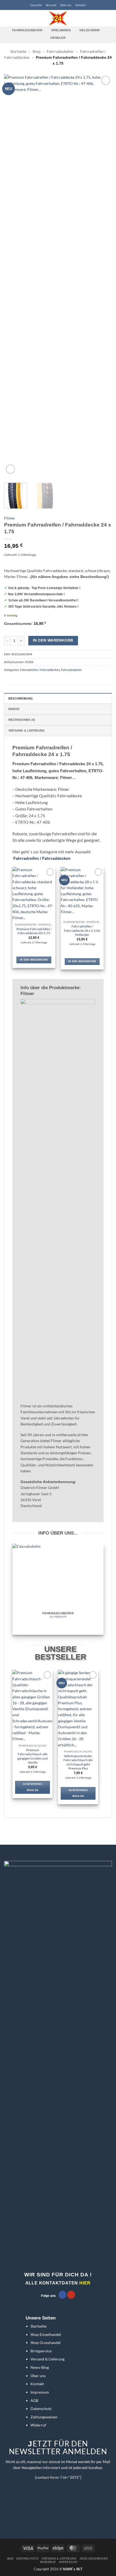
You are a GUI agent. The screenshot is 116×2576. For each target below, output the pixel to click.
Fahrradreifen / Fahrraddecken (40, 670)
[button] (7, 18)
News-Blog (40, 2367)
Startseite (18, 51)
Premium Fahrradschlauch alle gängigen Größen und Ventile (33, 1756)
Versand (51, 5)
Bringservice (41, 2351)
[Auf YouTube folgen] (71, 2295)
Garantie (36, 5)
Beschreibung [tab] (21, 698)
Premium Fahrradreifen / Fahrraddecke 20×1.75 (34, 931)
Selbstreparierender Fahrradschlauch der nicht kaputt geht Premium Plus (78, 1762)
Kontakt (81, 5)
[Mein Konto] (100, 18)
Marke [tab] (14, 709)
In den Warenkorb (53, 640)
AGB (34, 2400)
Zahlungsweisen (44, 2417)
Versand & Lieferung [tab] (27, 730)
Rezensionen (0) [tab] (22, 720)
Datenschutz (41, 2409)
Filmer (10, 518)
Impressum (40, 2392)
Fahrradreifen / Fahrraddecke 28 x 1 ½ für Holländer (82, 930)
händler (58, 38)
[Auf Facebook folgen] (62, 2295)
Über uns (66, 5)
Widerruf (38, 2425)
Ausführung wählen (33, 1787)
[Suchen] (15, 18)
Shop (37, 51)
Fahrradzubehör (60, 51)
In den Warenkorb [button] (34, 960)
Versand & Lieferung (47, 2359)
